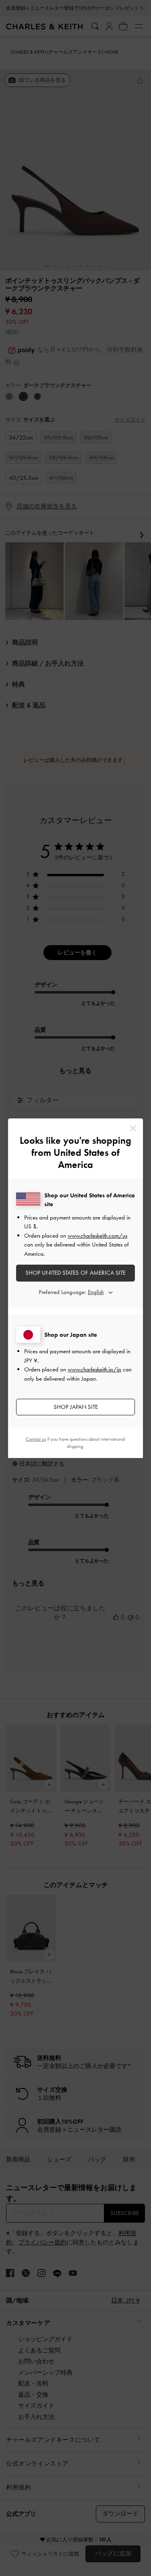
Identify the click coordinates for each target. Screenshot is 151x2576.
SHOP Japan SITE (76, 1407)
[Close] (133, 1128)
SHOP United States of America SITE (75, 1273)
